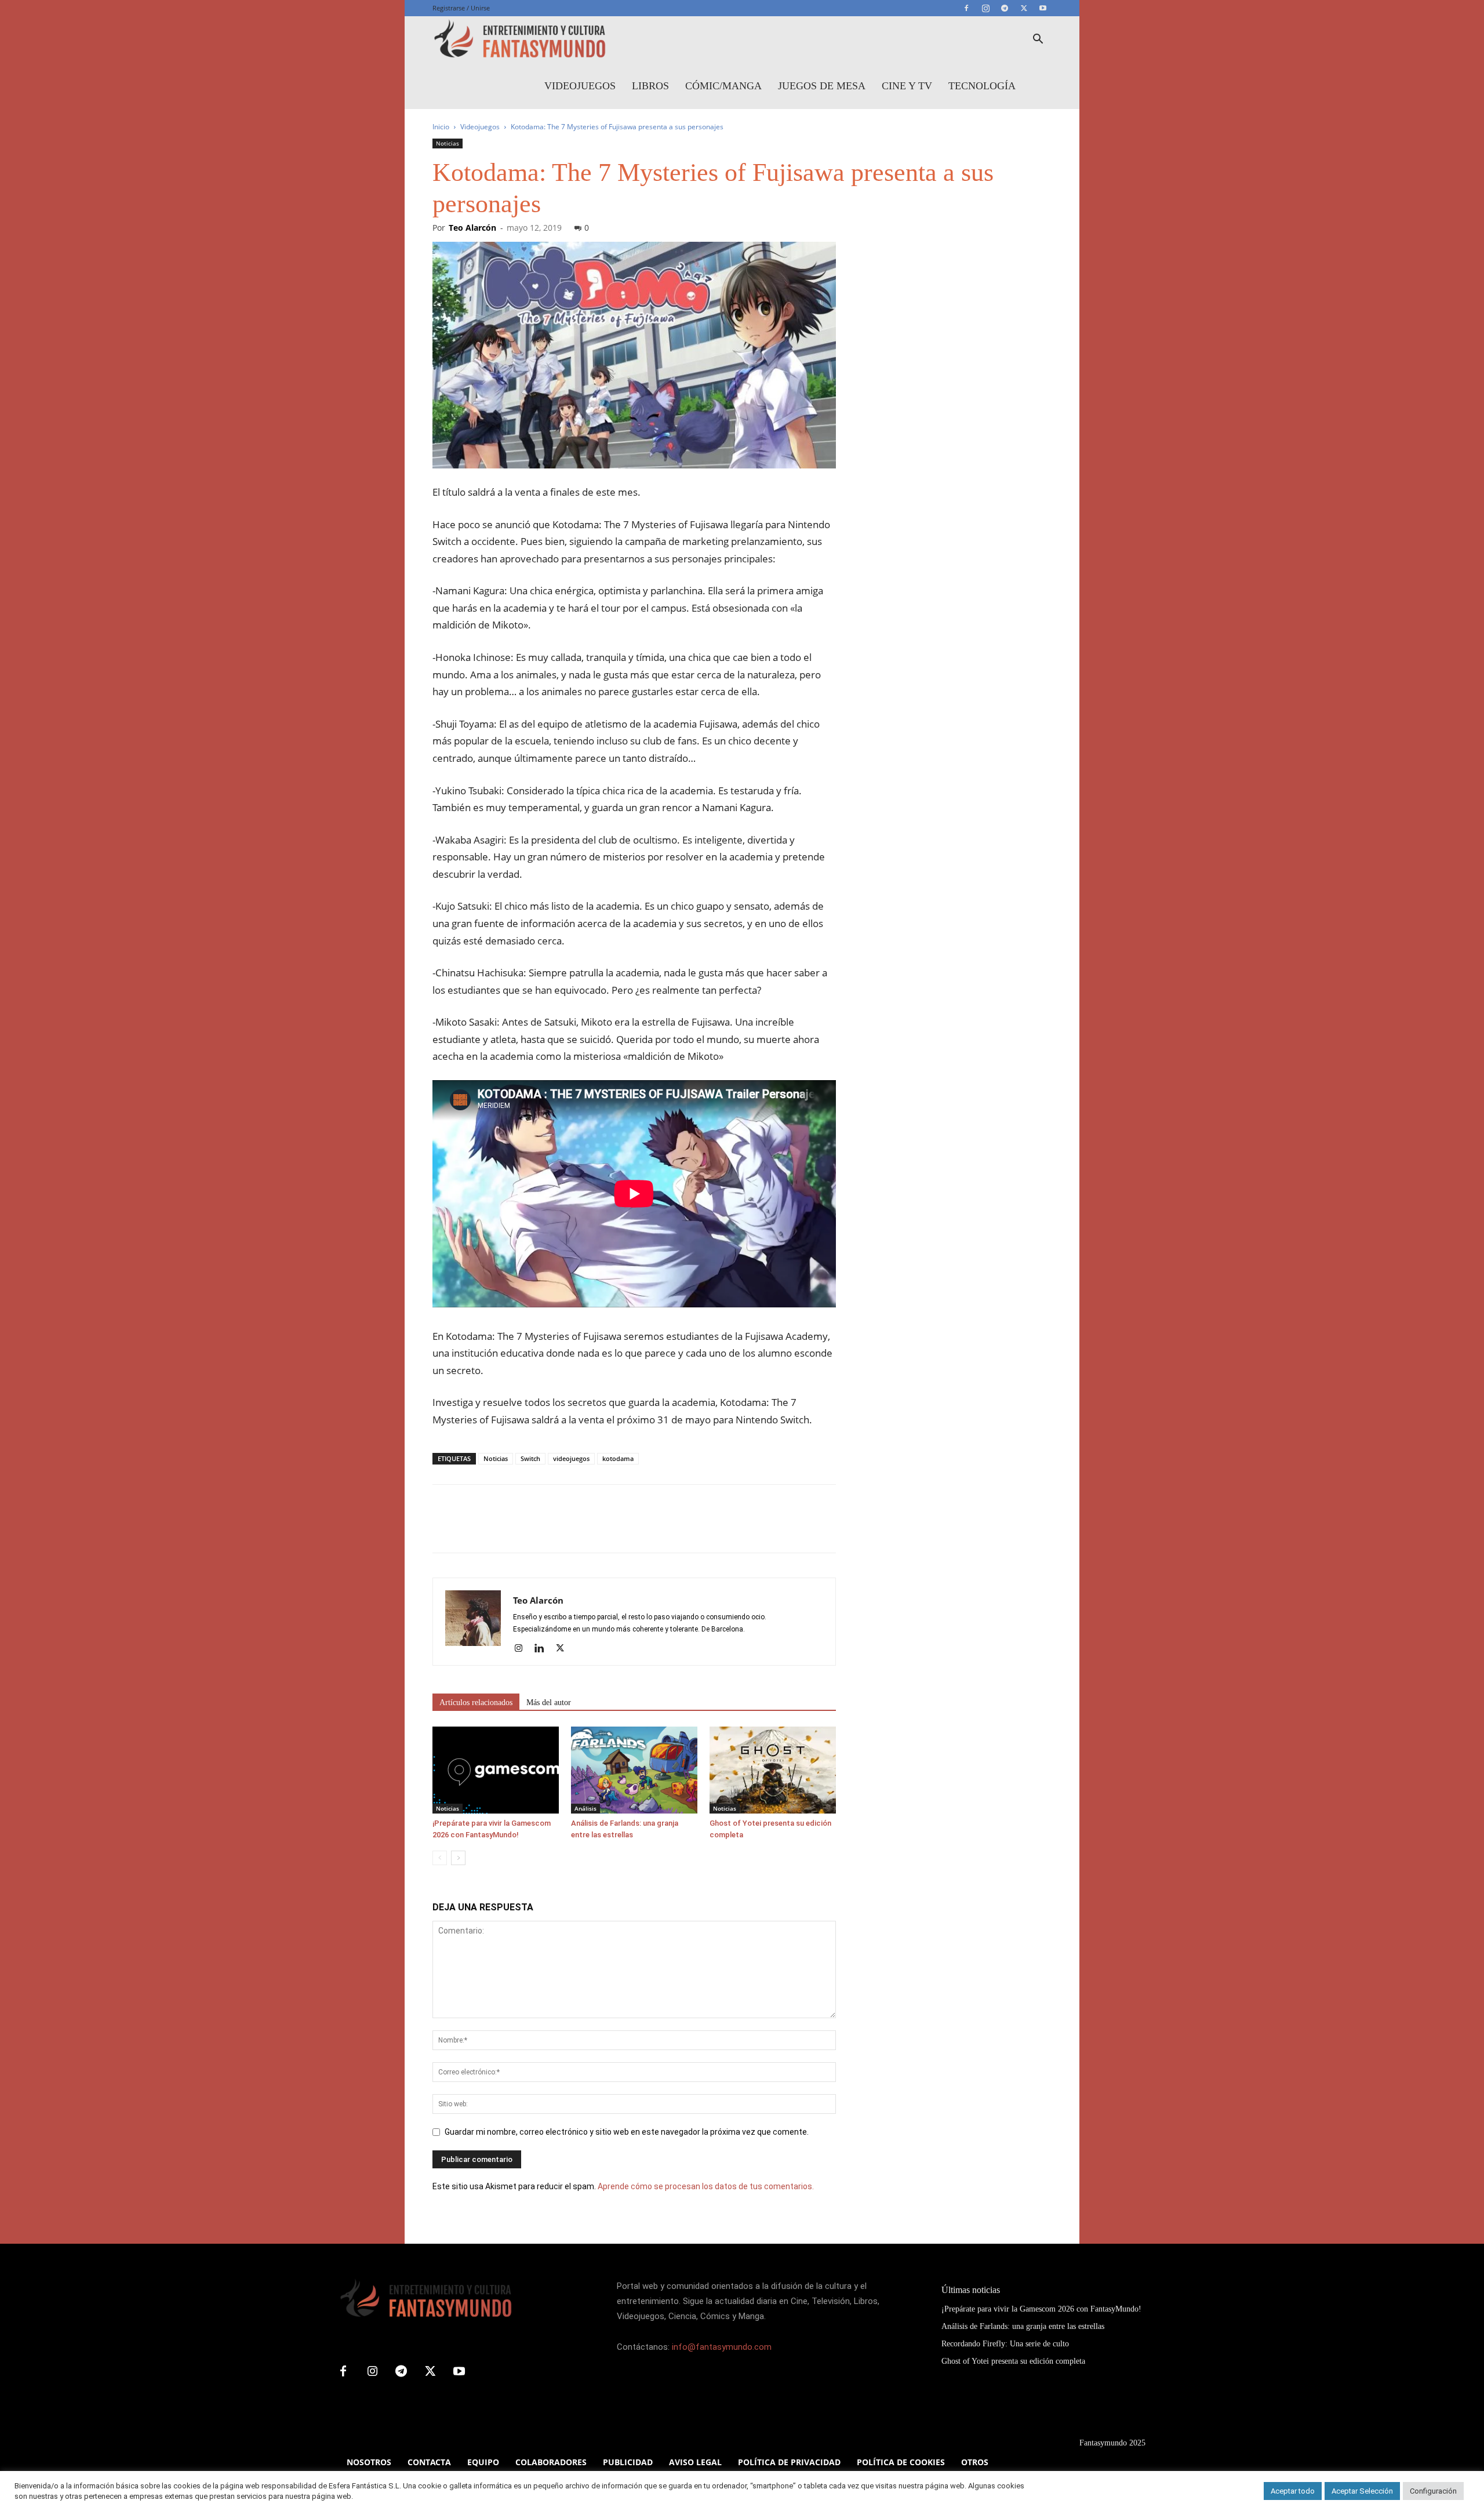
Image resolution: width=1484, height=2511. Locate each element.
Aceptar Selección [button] (1362, 2491)
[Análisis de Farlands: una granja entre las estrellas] (634, 1770)
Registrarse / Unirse (461, 8)
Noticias (448, 143)
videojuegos (571, 1458)
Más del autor (549, 1703)
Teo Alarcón (472, 228)
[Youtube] (1043, 8)
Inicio (441, 127)
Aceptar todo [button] (1293, 2491)
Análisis (585, 1808)
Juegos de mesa (822, 86)
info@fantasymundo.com (722, 2347)
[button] (1038, 40)
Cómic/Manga (723, 86)
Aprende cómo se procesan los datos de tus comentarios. (706, 2186)
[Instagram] (985, 8)
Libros (650, 86)
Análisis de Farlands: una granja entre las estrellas (1023, 2326)
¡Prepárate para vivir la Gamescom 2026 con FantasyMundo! (1041, 2309)
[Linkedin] (543, 1649)
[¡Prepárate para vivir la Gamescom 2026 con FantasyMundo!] (496, 1770)
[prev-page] (440, 1858)
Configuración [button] (1433, 2491)
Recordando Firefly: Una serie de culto (1005, 2344)
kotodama (618, 1458)
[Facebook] (966, 8)
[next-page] (458, 1858)
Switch (530, 1458)
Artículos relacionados (476, 1703)
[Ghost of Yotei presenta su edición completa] (773, 1770)
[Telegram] (1005, 8)
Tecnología (982, 86)
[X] (1024, 8)
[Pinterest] (497, 1529)
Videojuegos (580, 86)
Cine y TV (907, 86)
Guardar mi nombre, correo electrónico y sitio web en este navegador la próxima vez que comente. (627, 2132)
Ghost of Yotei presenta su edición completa (1013, 2361)
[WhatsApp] (524, 1529)
